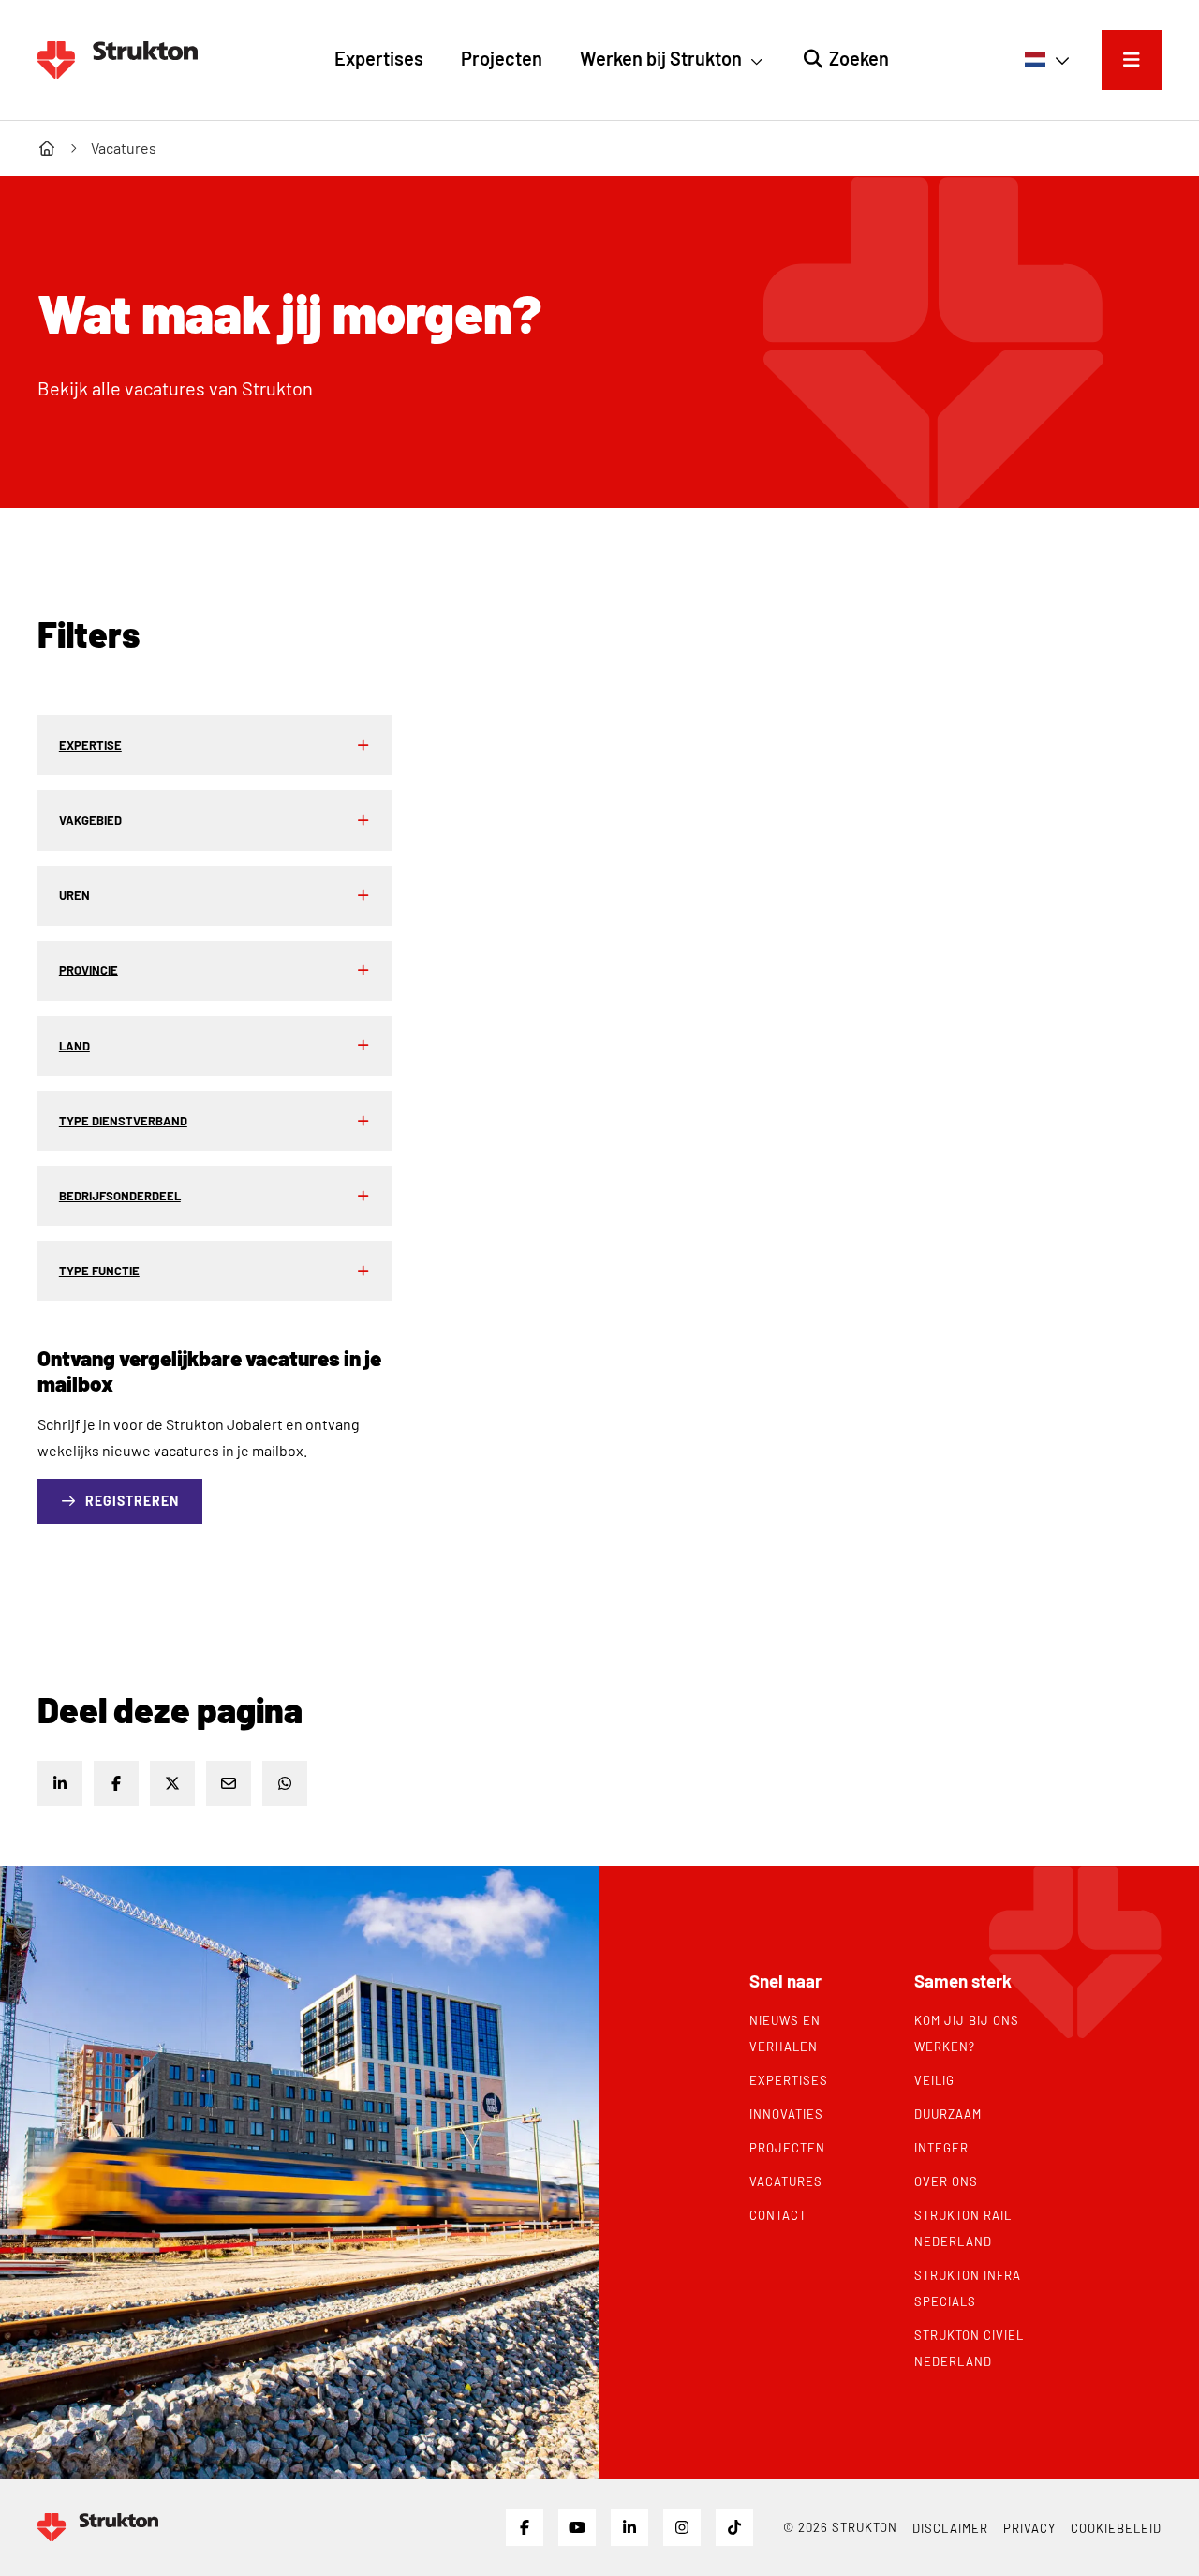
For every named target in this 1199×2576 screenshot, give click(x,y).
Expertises (789, 2080)
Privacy (1029, 2528)
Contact (778, 2215)
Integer (941, 2148)
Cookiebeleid (1116, 2528)
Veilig (934, 2080)
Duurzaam (948, 2114)
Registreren (132, 1501)
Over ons (946, 2181)
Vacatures (786, 2181)
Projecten (787, 2148)
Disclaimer (950, 2528)
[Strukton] (118, 60)
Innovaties (786, 2114)
